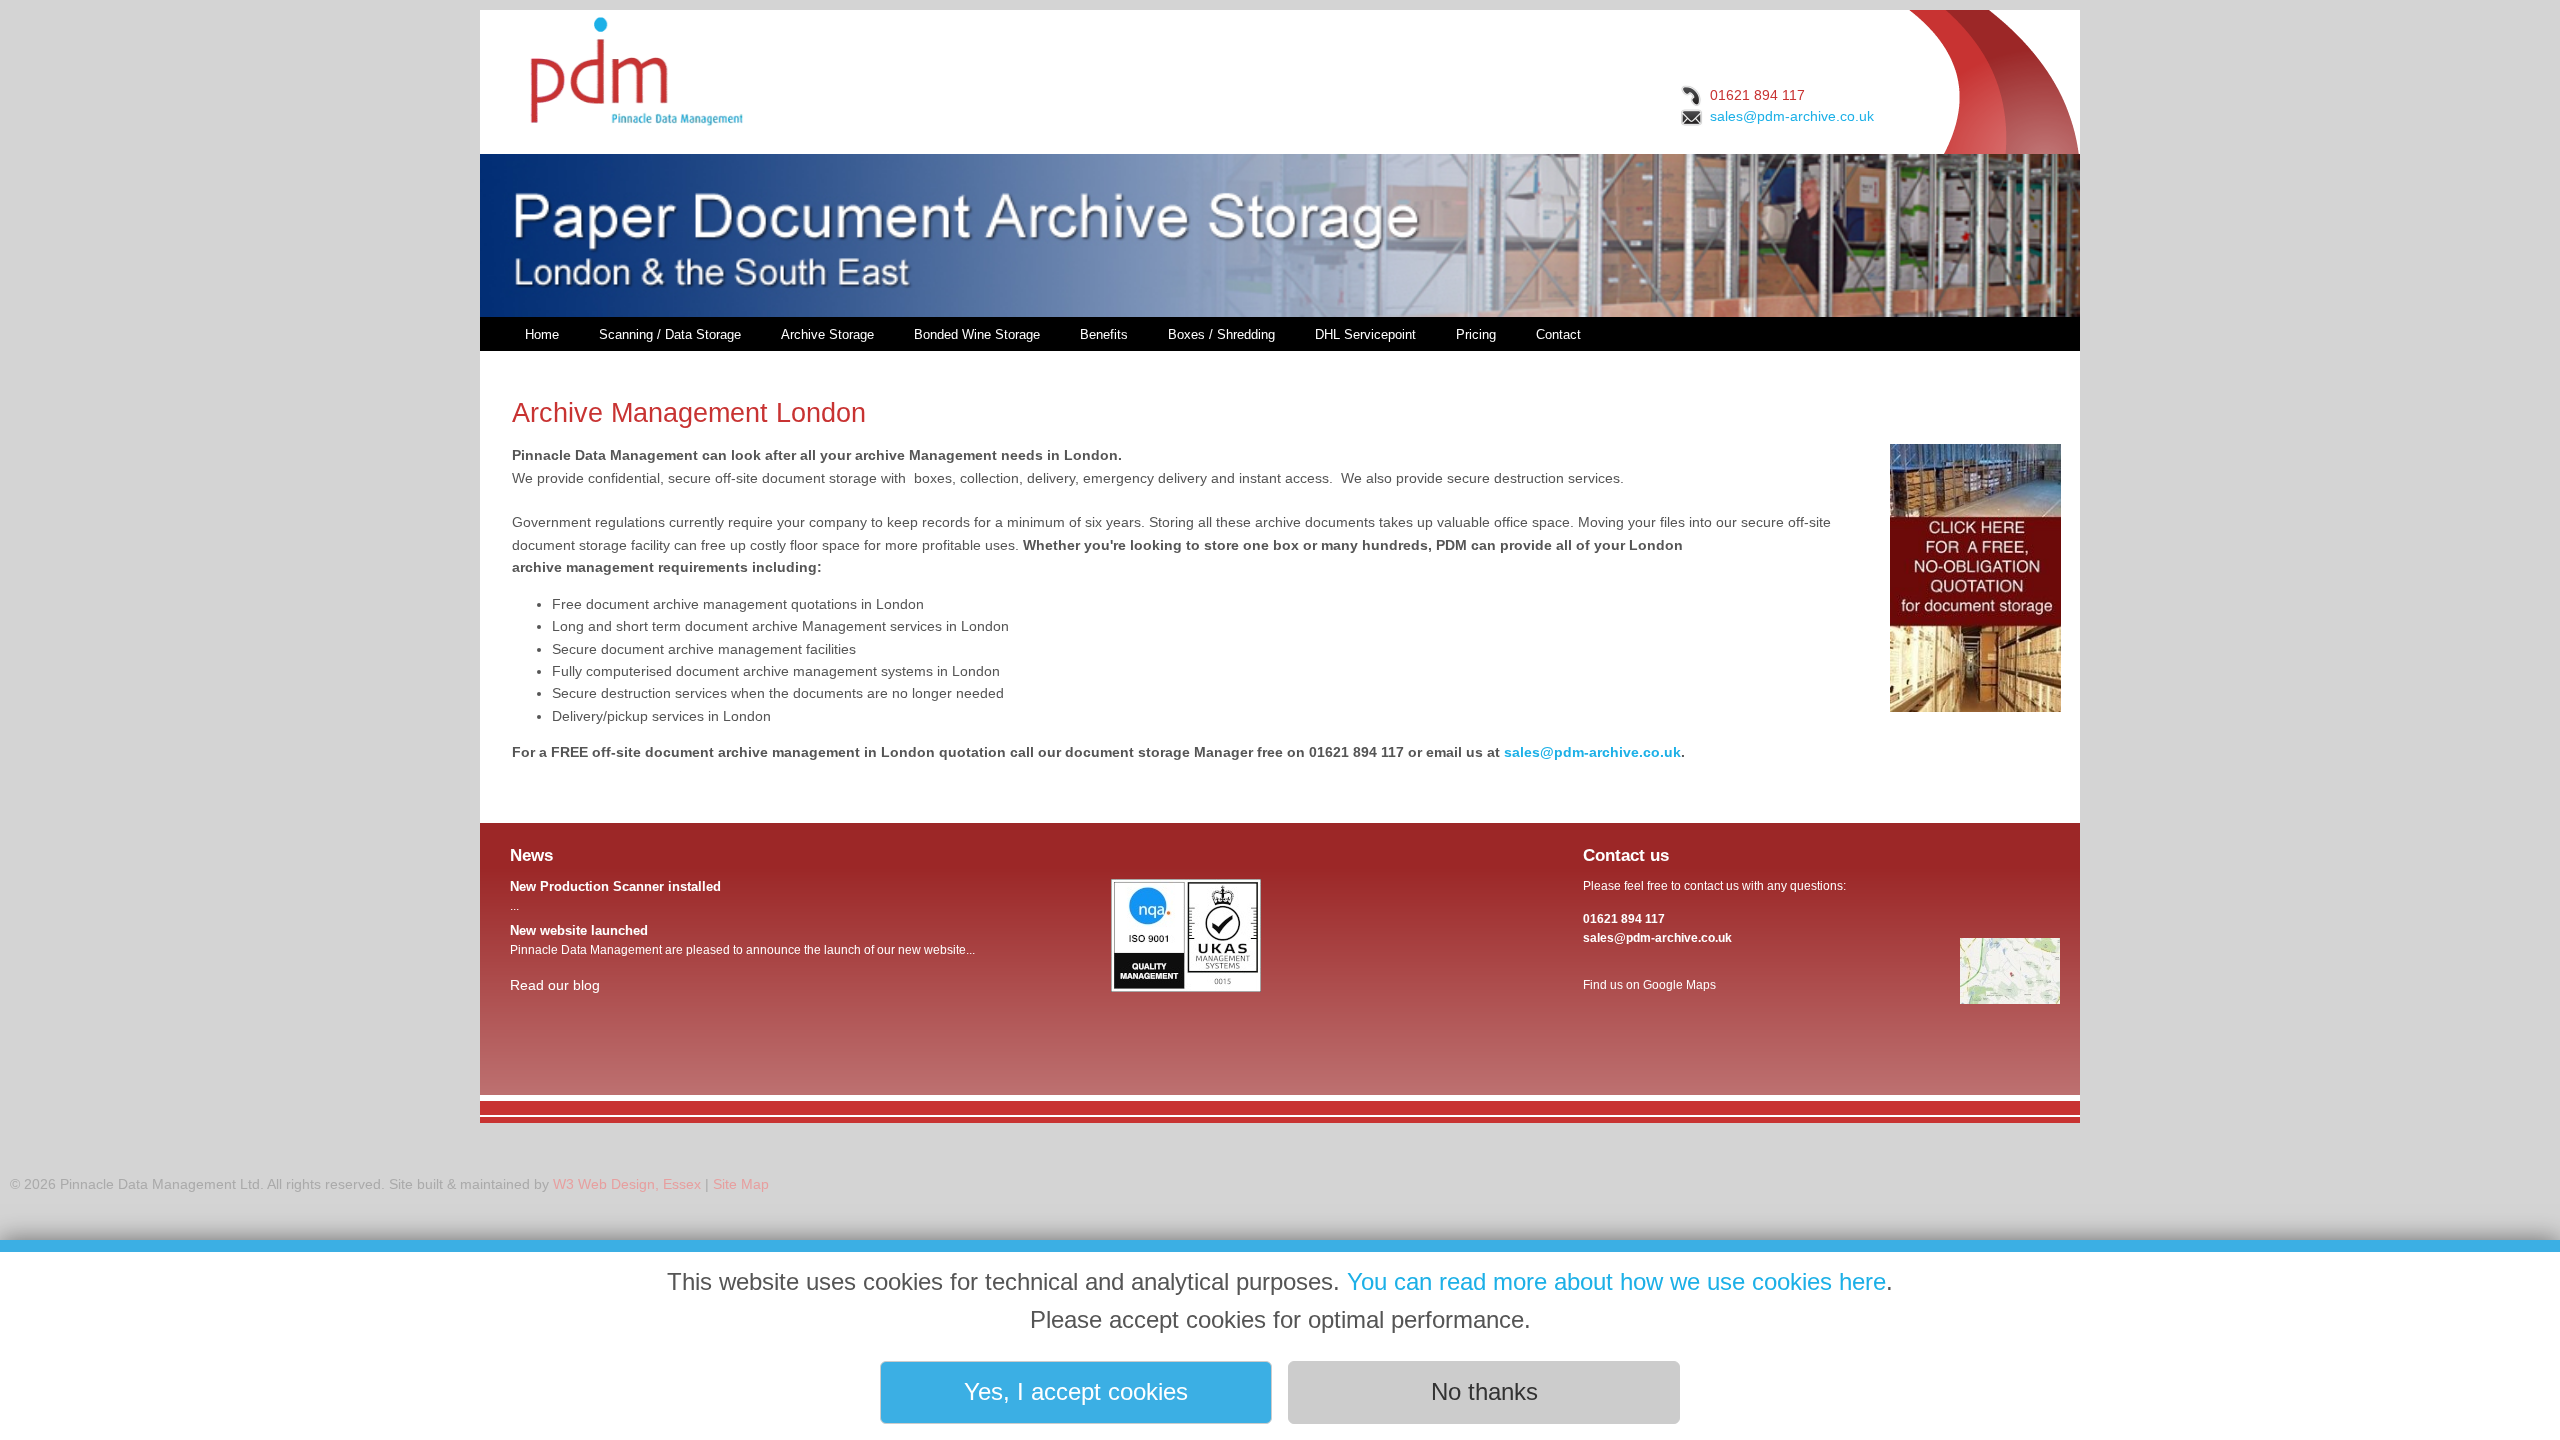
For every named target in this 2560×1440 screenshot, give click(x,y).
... (615, 896)
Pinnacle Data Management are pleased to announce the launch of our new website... (742, 940)
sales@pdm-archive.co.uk (1792, 116)
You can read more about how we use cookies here (1616, 1281)
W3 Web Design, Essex (627, 1184)
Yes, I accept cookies (1076, 1391)
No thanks (1484, 1391)
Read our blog (555, 985)
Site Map (741, 1184)
